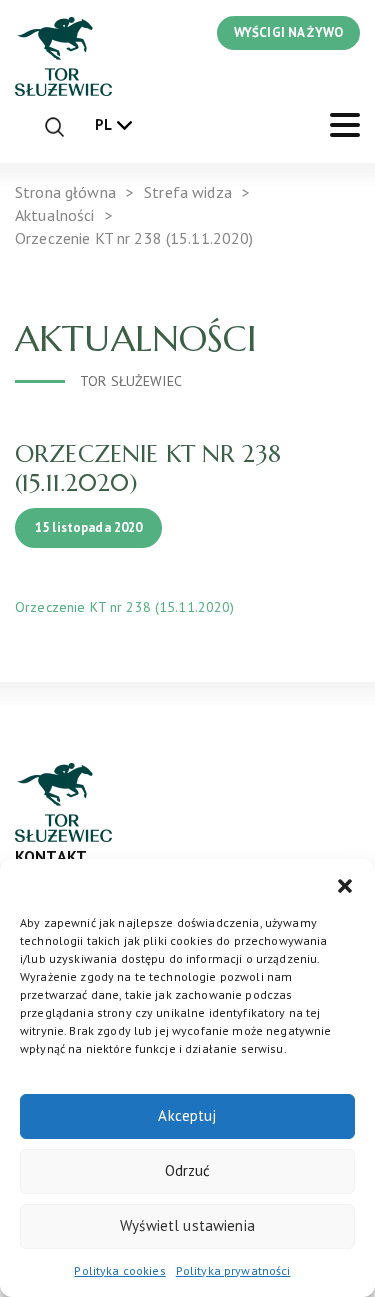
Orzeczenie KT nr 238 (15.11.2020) (125, 607)
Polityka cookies (119, 1270)
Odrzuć (188, 1170)
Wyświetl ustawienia (187, 1225)
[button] (345, 884)
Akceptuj (187, 1115)
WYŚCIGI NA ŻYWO (288, 32)
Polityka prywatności (233, 1270)
